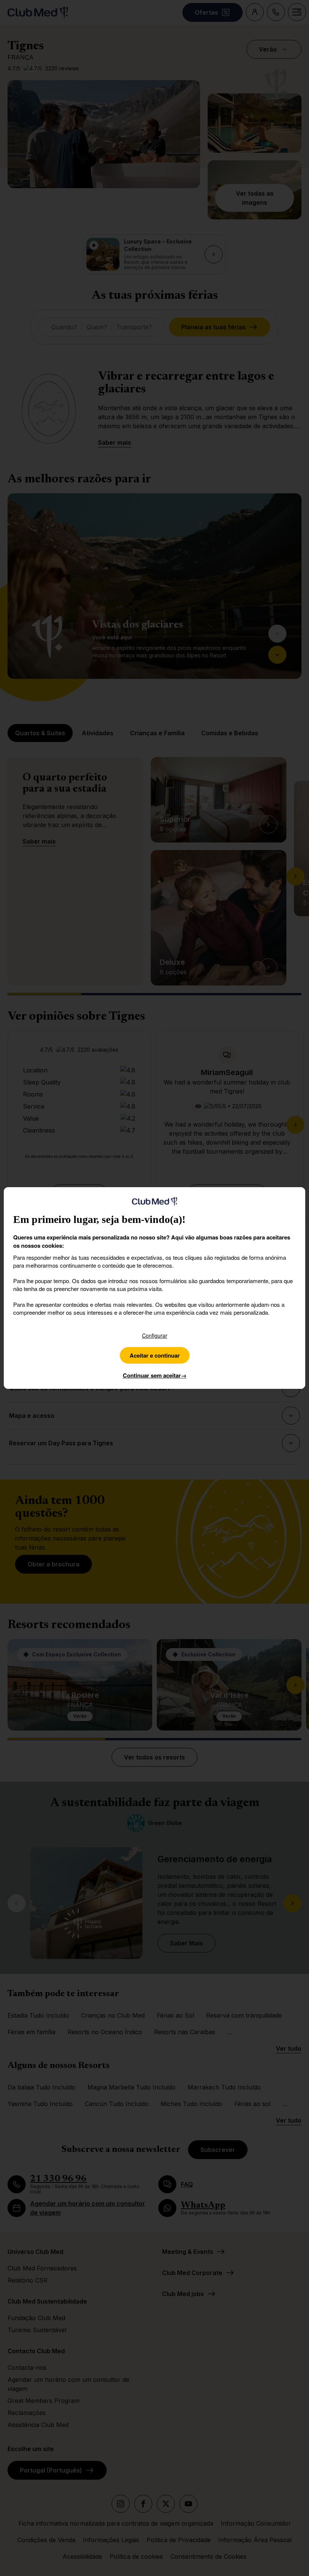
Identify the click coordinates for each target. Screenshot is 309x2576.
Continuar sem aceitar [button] (155, 1375)
